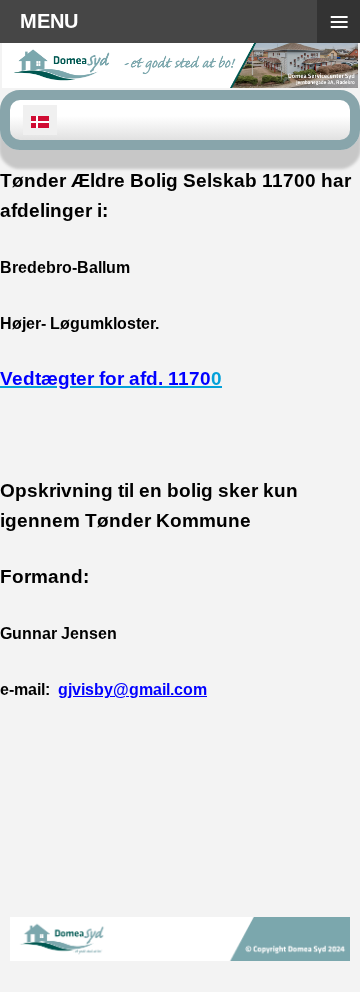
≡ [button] (339, 22)
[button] (315, 947)
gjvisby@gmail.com (132, 689)
